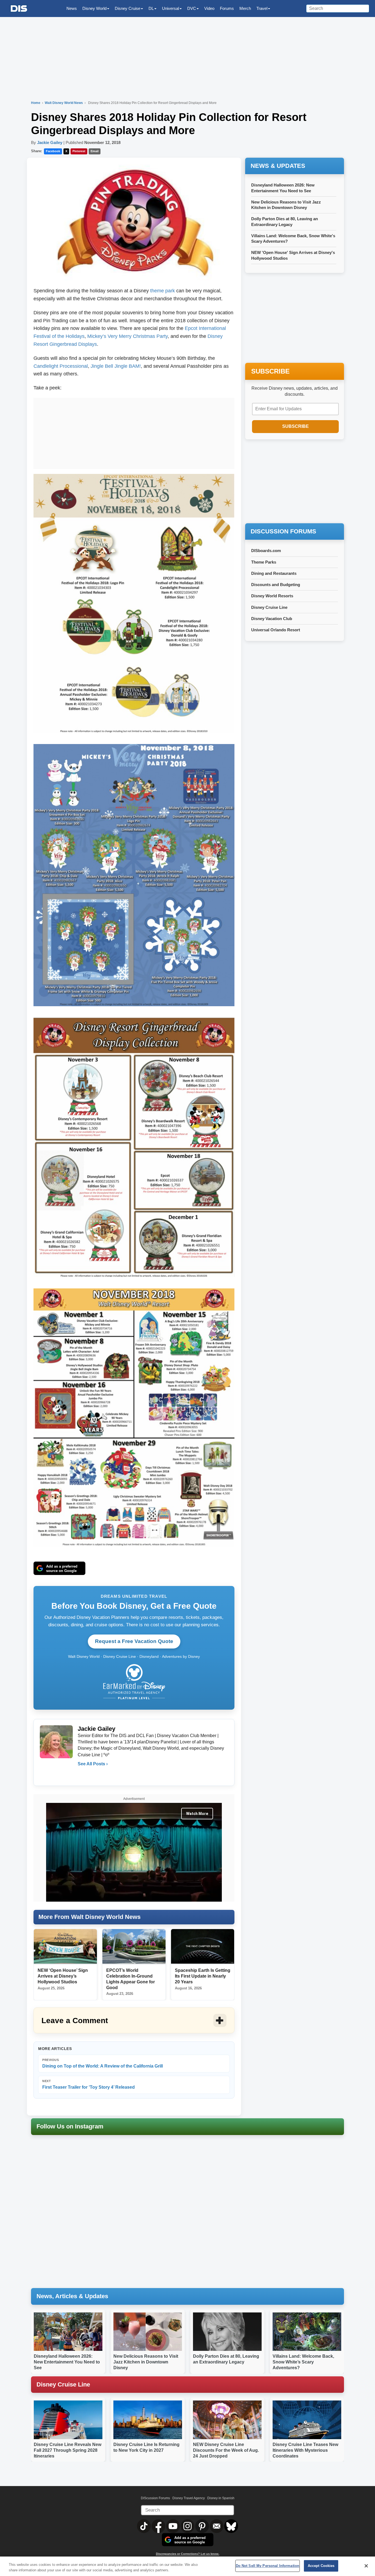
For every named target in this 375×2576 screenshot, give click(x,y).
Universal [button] (170, 8)
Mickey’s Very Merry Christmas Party (128, 336)
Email (95, 151)
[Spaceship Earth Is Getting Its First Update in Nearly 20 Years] (203, 1947)
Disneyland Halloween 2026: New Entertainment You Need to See (67, 2362)
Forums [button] (227, 8)
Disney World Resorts (272, 596)
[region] (187, 2566)
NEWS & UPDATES (278, 166)
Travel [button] (262, 8)
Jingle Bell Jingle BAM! (116, 366)
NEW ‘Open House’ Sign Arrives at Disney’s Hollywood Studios (63, 1976)
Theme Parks (264, 562)
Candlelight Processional (61, 366)
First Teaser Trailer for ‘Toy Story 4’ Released (89, 2084)
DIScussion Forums (155, 2498)
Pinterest (79, 151)
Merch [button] (245, 8)
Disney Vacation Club (272, 619)
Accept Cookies (321, 2566)
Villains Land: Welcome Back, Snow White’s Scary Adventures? (303, 2362)
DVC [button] (192, 8)
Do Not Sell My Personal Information (268, 2566)
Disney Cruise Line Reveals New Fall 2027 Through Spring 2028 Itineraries (68, 2450)
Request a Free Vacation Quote (134, 1641)
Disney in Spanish (221, 2498)
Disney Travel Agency (189, 2498)
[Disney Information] (19, 9)
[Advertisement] (134, 432)
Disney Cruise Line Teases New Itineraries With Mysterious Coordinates (305, 2450)
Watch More (197, 1814)
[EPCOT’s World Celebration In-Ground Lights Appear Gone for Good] (134, 1947)
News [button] (72, 8)
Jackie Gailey (50, 142)
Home (36, 103)
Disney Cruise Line (269, 607)
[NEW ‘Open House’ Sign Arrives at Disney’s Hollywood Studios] (65, 1947)
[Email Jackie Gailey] (82, 1775)
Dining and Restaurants (274, 573)
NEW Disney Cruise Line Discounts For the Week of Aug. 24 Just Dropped (226, 2450)
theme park (163, 291)
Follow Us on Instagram (70, 2126)
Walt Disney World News (64, 103)
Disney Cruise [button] (128, 8)
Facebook (53, 151)
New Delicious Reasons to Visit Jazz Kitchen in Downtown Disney (146, 2362)
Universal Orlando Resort (276, 630)
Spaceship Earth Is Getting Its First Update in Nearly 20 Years (203, 1976)
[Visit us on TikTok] (144, 2526)
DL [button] (151, 8)
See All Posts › (93, 1764)
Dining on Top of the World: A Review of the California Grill (103, 2063)
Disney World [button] (94, 8)
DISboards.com (266, 551)
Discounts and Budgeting (276, 585)
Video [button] (209, 8)
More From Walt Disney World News (89, 1917)
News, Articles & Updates (72, 2296)
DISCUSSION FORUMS (283, 531)
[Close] (366, 2566)
